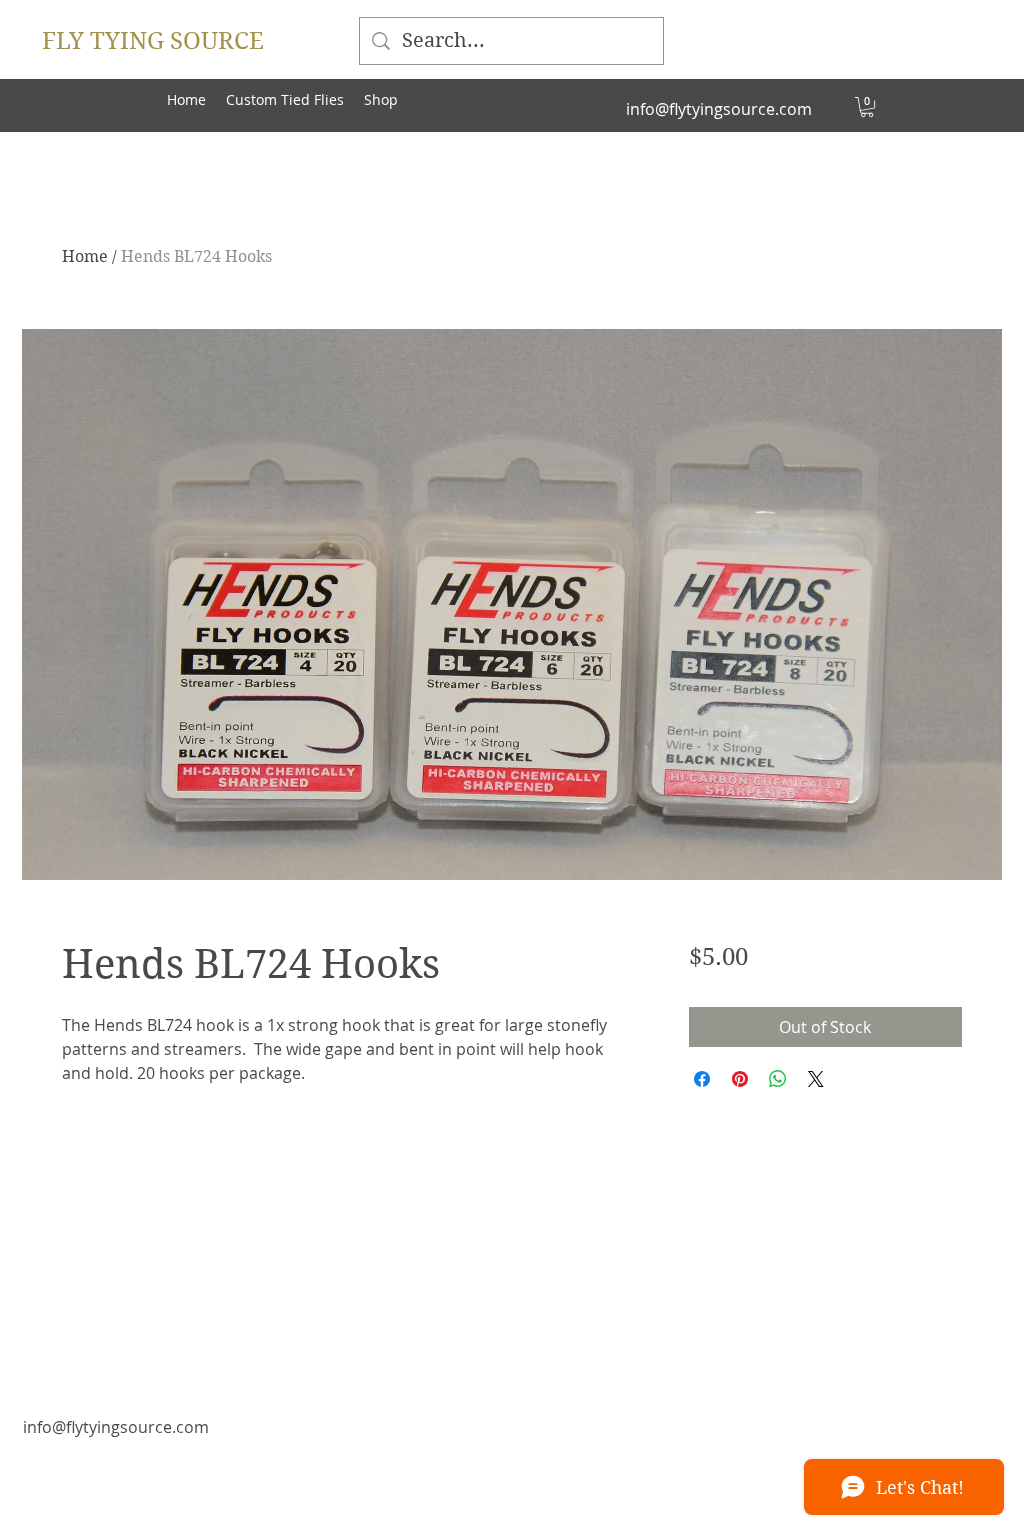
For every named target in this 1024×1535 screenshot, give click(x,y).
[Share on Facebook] (702, 1079)
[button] (867, 107)
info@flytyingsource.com (719, 109)
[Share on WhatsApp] (778, 1079)
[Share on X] (816, 1079)
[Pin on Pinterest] (740, 1079)
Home (85, 256)
